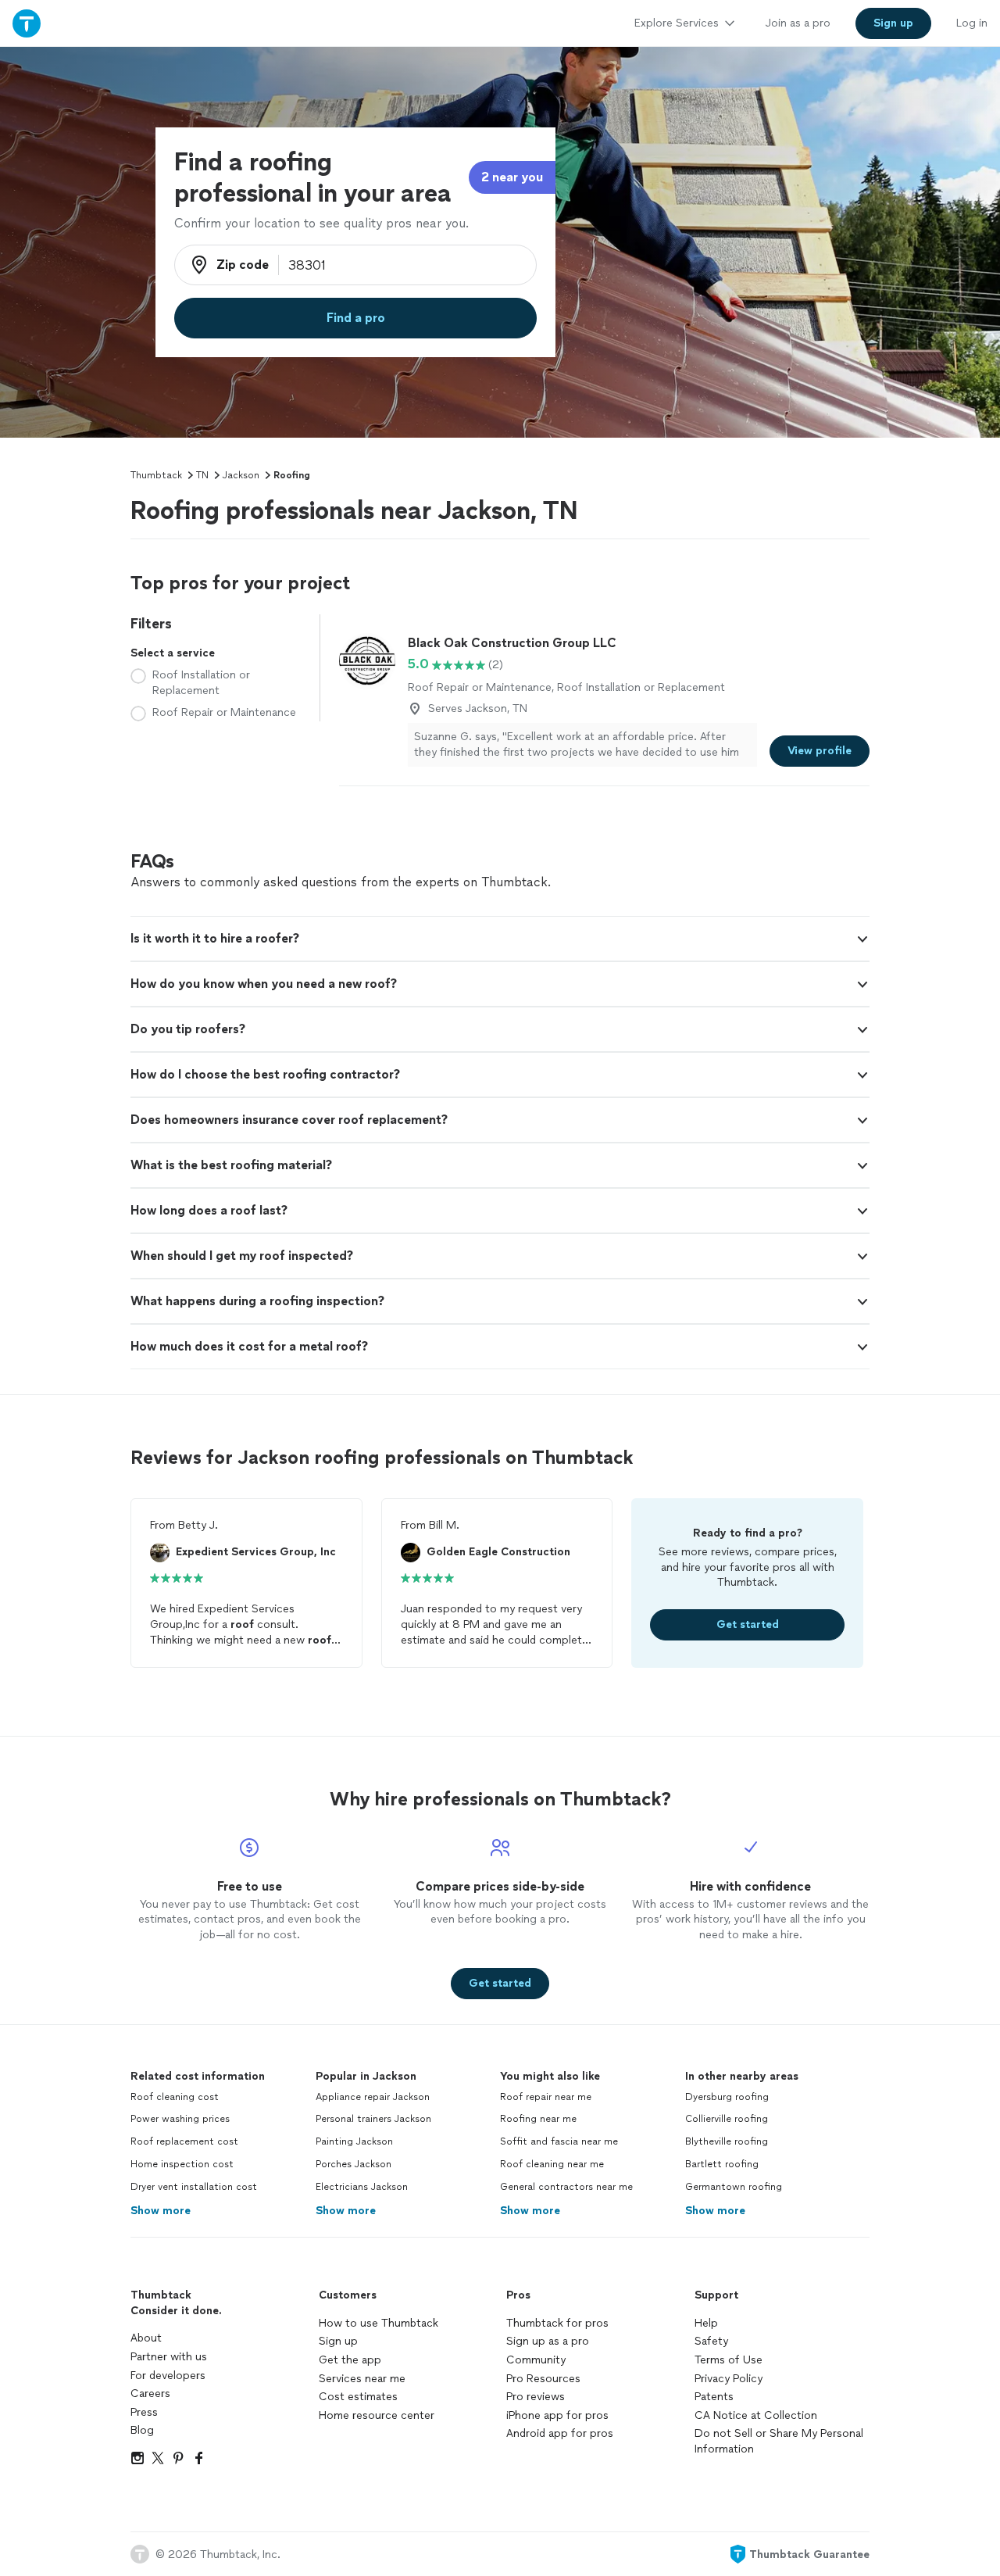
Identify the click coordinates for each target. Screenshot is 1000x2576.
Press (144, 2412)
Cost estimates (358, 2397)
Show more (161, 2211)
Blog (142, 2430)
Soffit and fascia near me (559, 2141)
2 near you (512, 177)
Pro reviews (536, 2397)
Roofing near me (538, 2119)
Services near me (362, 2379)
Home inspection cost (182, 2164)
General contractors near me (566, 2187)
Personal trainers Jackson (373, 2119)
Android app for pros (560, 2433)
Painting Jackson (354, 2141)
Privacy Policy (729, 2379)
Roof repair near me (546, 2097)
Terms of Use (729, 2360)
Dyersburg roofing (727, 2097)
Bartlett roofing (722, 2164)
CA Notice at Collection (756, 2415)
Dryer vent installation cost (194, 2187)
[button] (500, 939)
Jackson (241, 475)
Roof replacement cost (184, 2141)
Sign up (338, 2341)
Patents (714, 2397)
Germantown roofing (734, 2187)
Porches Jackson (354, 2164)
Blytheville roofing (727, 2141)
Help (706, 2323)
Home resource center (377, 2415)
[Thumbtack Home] (27, 23)
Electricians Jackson (362, 2187)
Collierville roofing (727, 2119)
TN (202, 475)
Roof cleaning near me (552, 2164)
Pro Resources (543, 2379)
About (146, 2338)
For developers (168, 2376)
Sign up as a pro (548, 2341)
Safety (711, 2341)
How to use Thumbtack (379, 2323)
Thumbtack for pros (557, 2323)
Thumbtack (156, 475)
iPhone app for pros (557, 2415)
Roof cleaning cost (175, 2097)
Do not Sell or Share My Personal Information (779, 2441)
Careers (150, 2394)
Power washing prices (180, 2119)
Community (536, 2360)
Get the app (350, 2360)
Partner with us (169, 2357)
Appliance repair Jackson (373, 2097)
